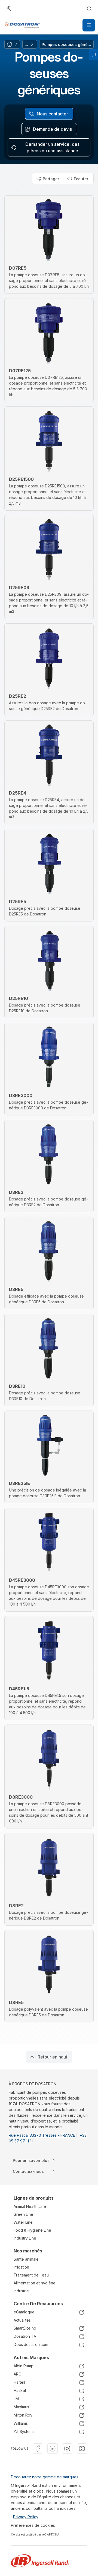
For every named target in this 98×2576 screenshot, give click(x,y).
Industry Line (25, 2238)
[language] (9, 9)
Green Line (23, 2214)
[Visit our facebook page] (38, 2449)
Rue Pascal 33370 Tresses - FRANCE (42, 2135)
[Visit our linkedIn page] (53, 2449)
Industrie (21, 2291)
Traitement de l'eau (31, 2275)
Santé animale (26, 2259)
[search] (89, 9)
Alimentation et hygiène (35, 2283)
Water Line (23, 2222)
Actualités (22, 2320)
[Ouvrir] (89, 25)
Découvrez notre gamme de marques (45, 2477)
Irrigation (21, 2267)
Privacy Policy (26, 2517)
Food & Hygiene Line (32, 2230)
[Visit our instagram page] (67, 2449)
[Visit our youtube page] (82, 2449)
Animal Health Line (30, 2206)
